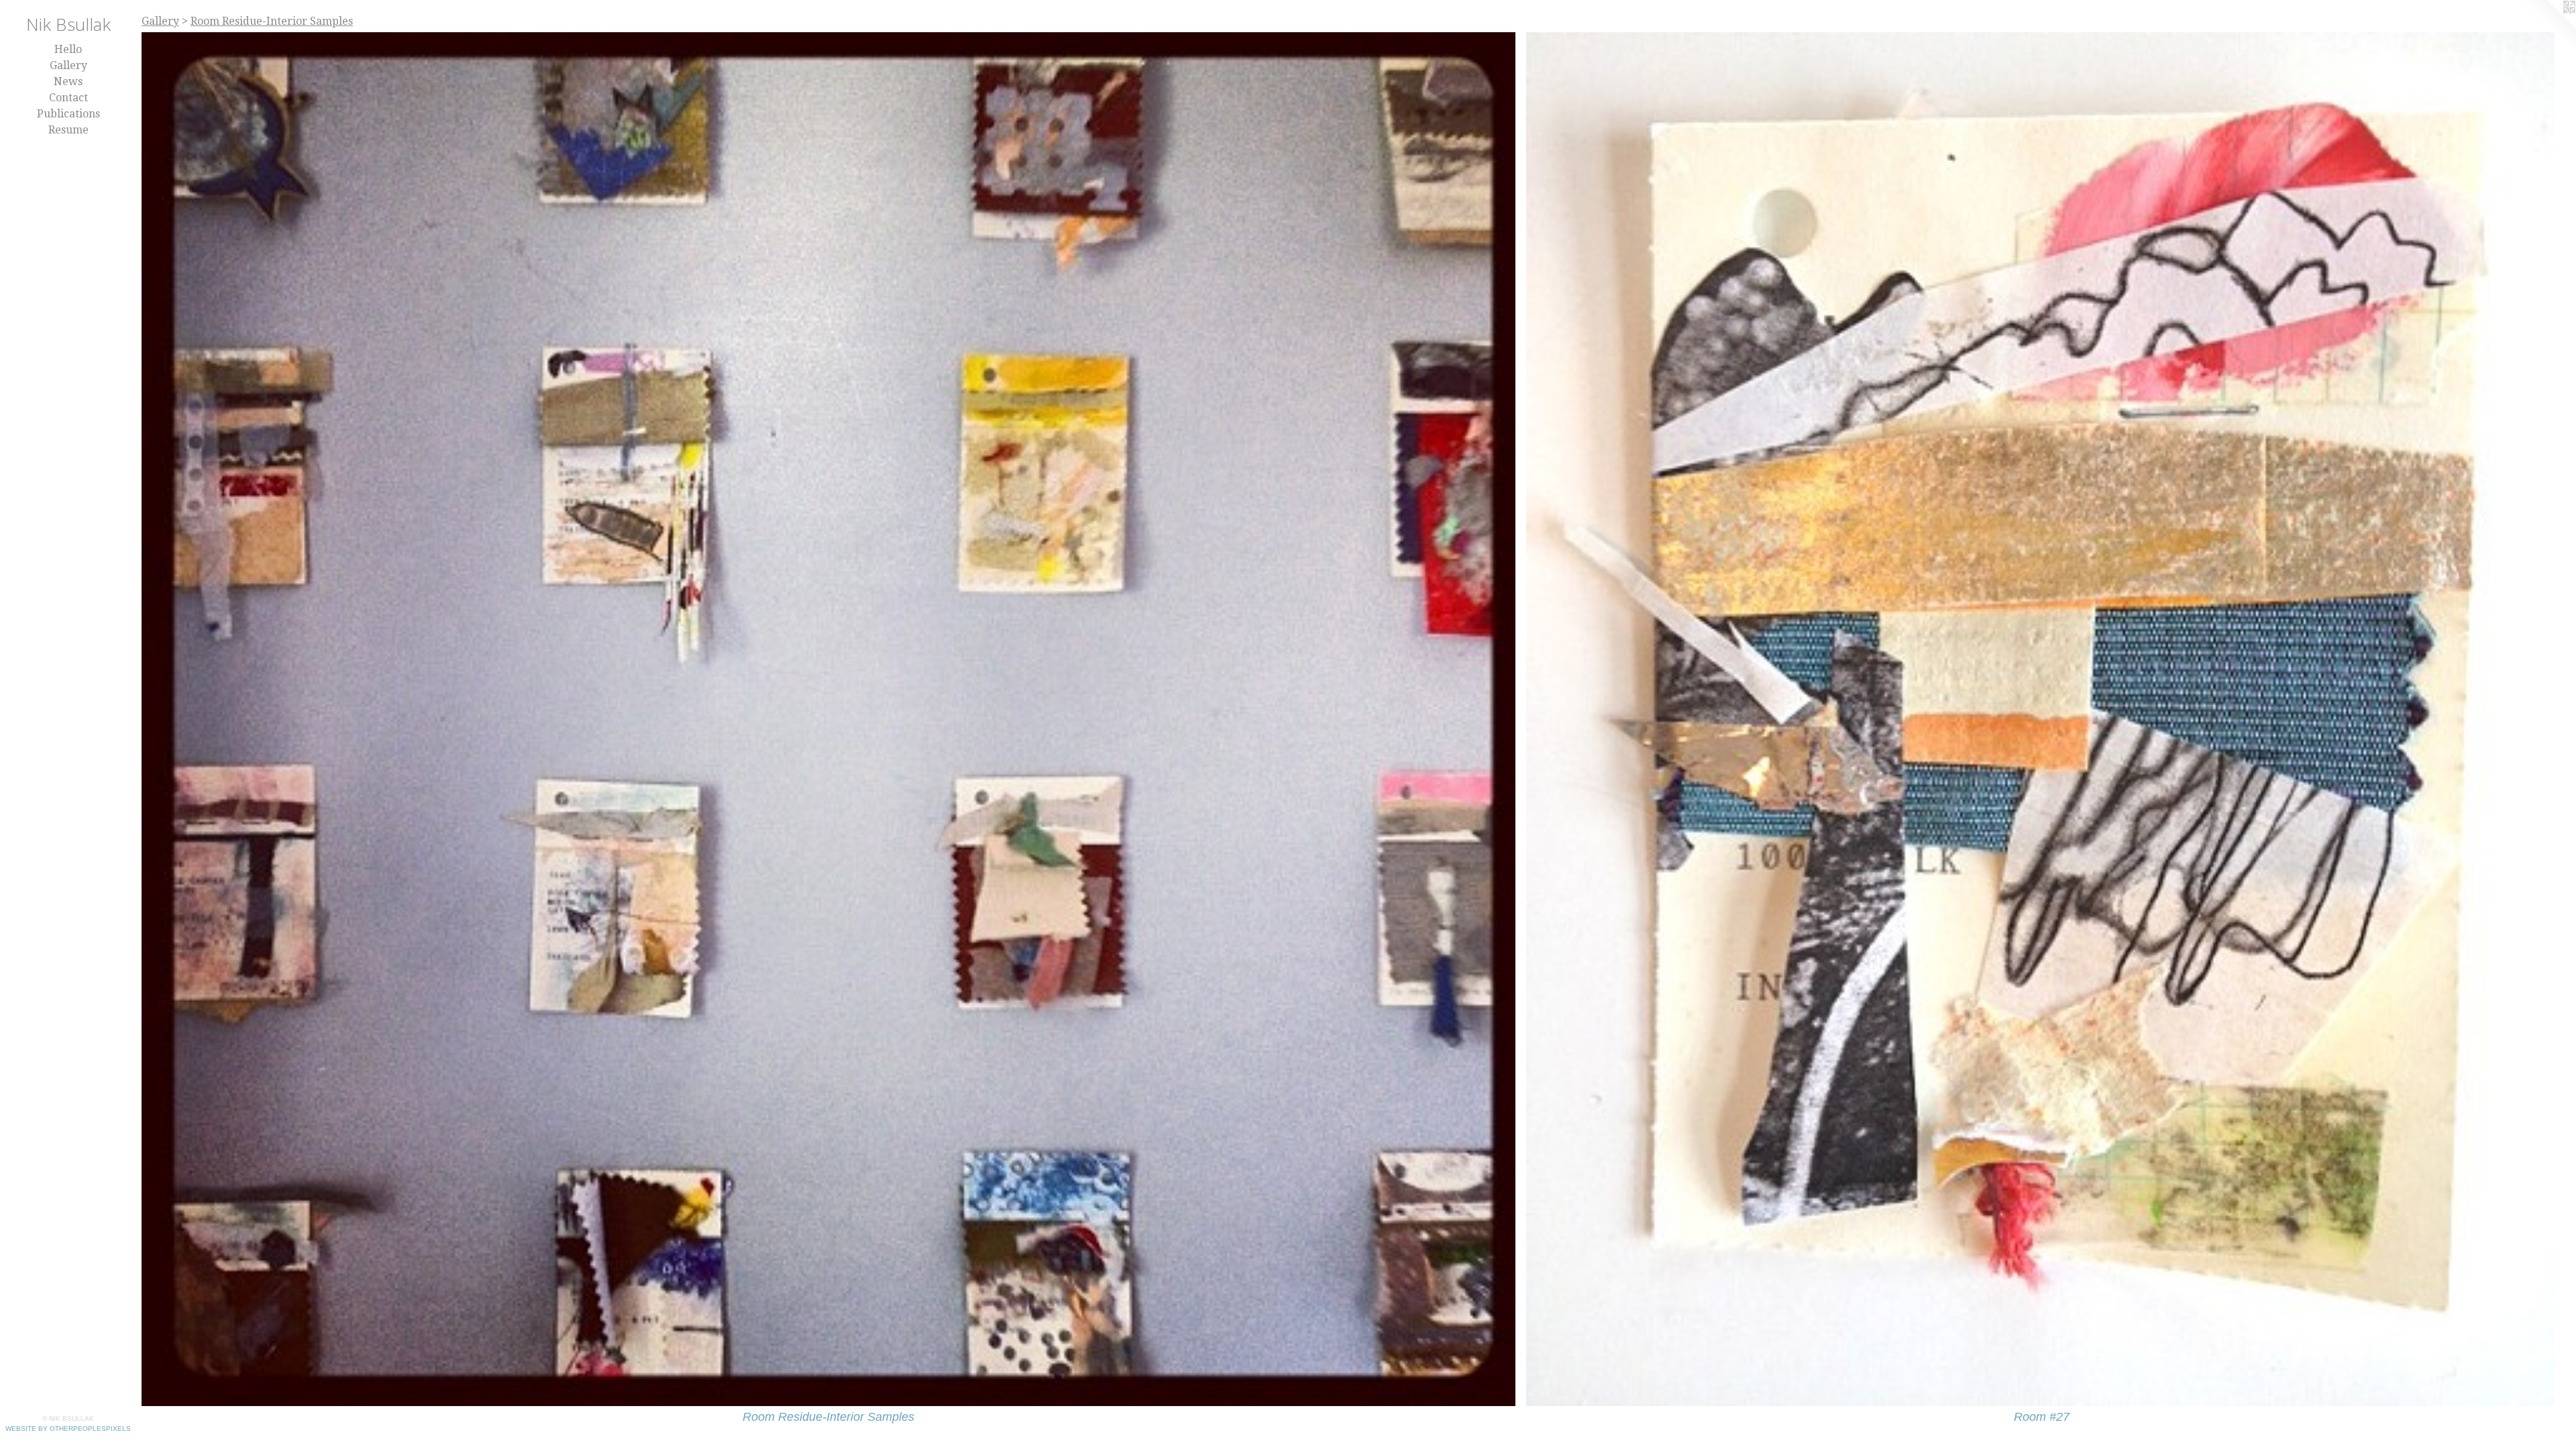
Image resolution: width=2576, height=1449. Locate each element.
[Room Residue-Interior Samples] (828, 719)
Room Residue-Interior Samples (828, 1417)
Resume (68, 130)
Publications (68, 114)
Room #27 (2042, 1417)
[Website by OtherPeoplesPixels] (2549, 27)
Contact (68, 98)
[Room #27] (2041, 719)
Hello (68, 49)
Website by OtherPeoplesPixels (68, 1429)
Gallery (68, 65)
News (68, 82)
